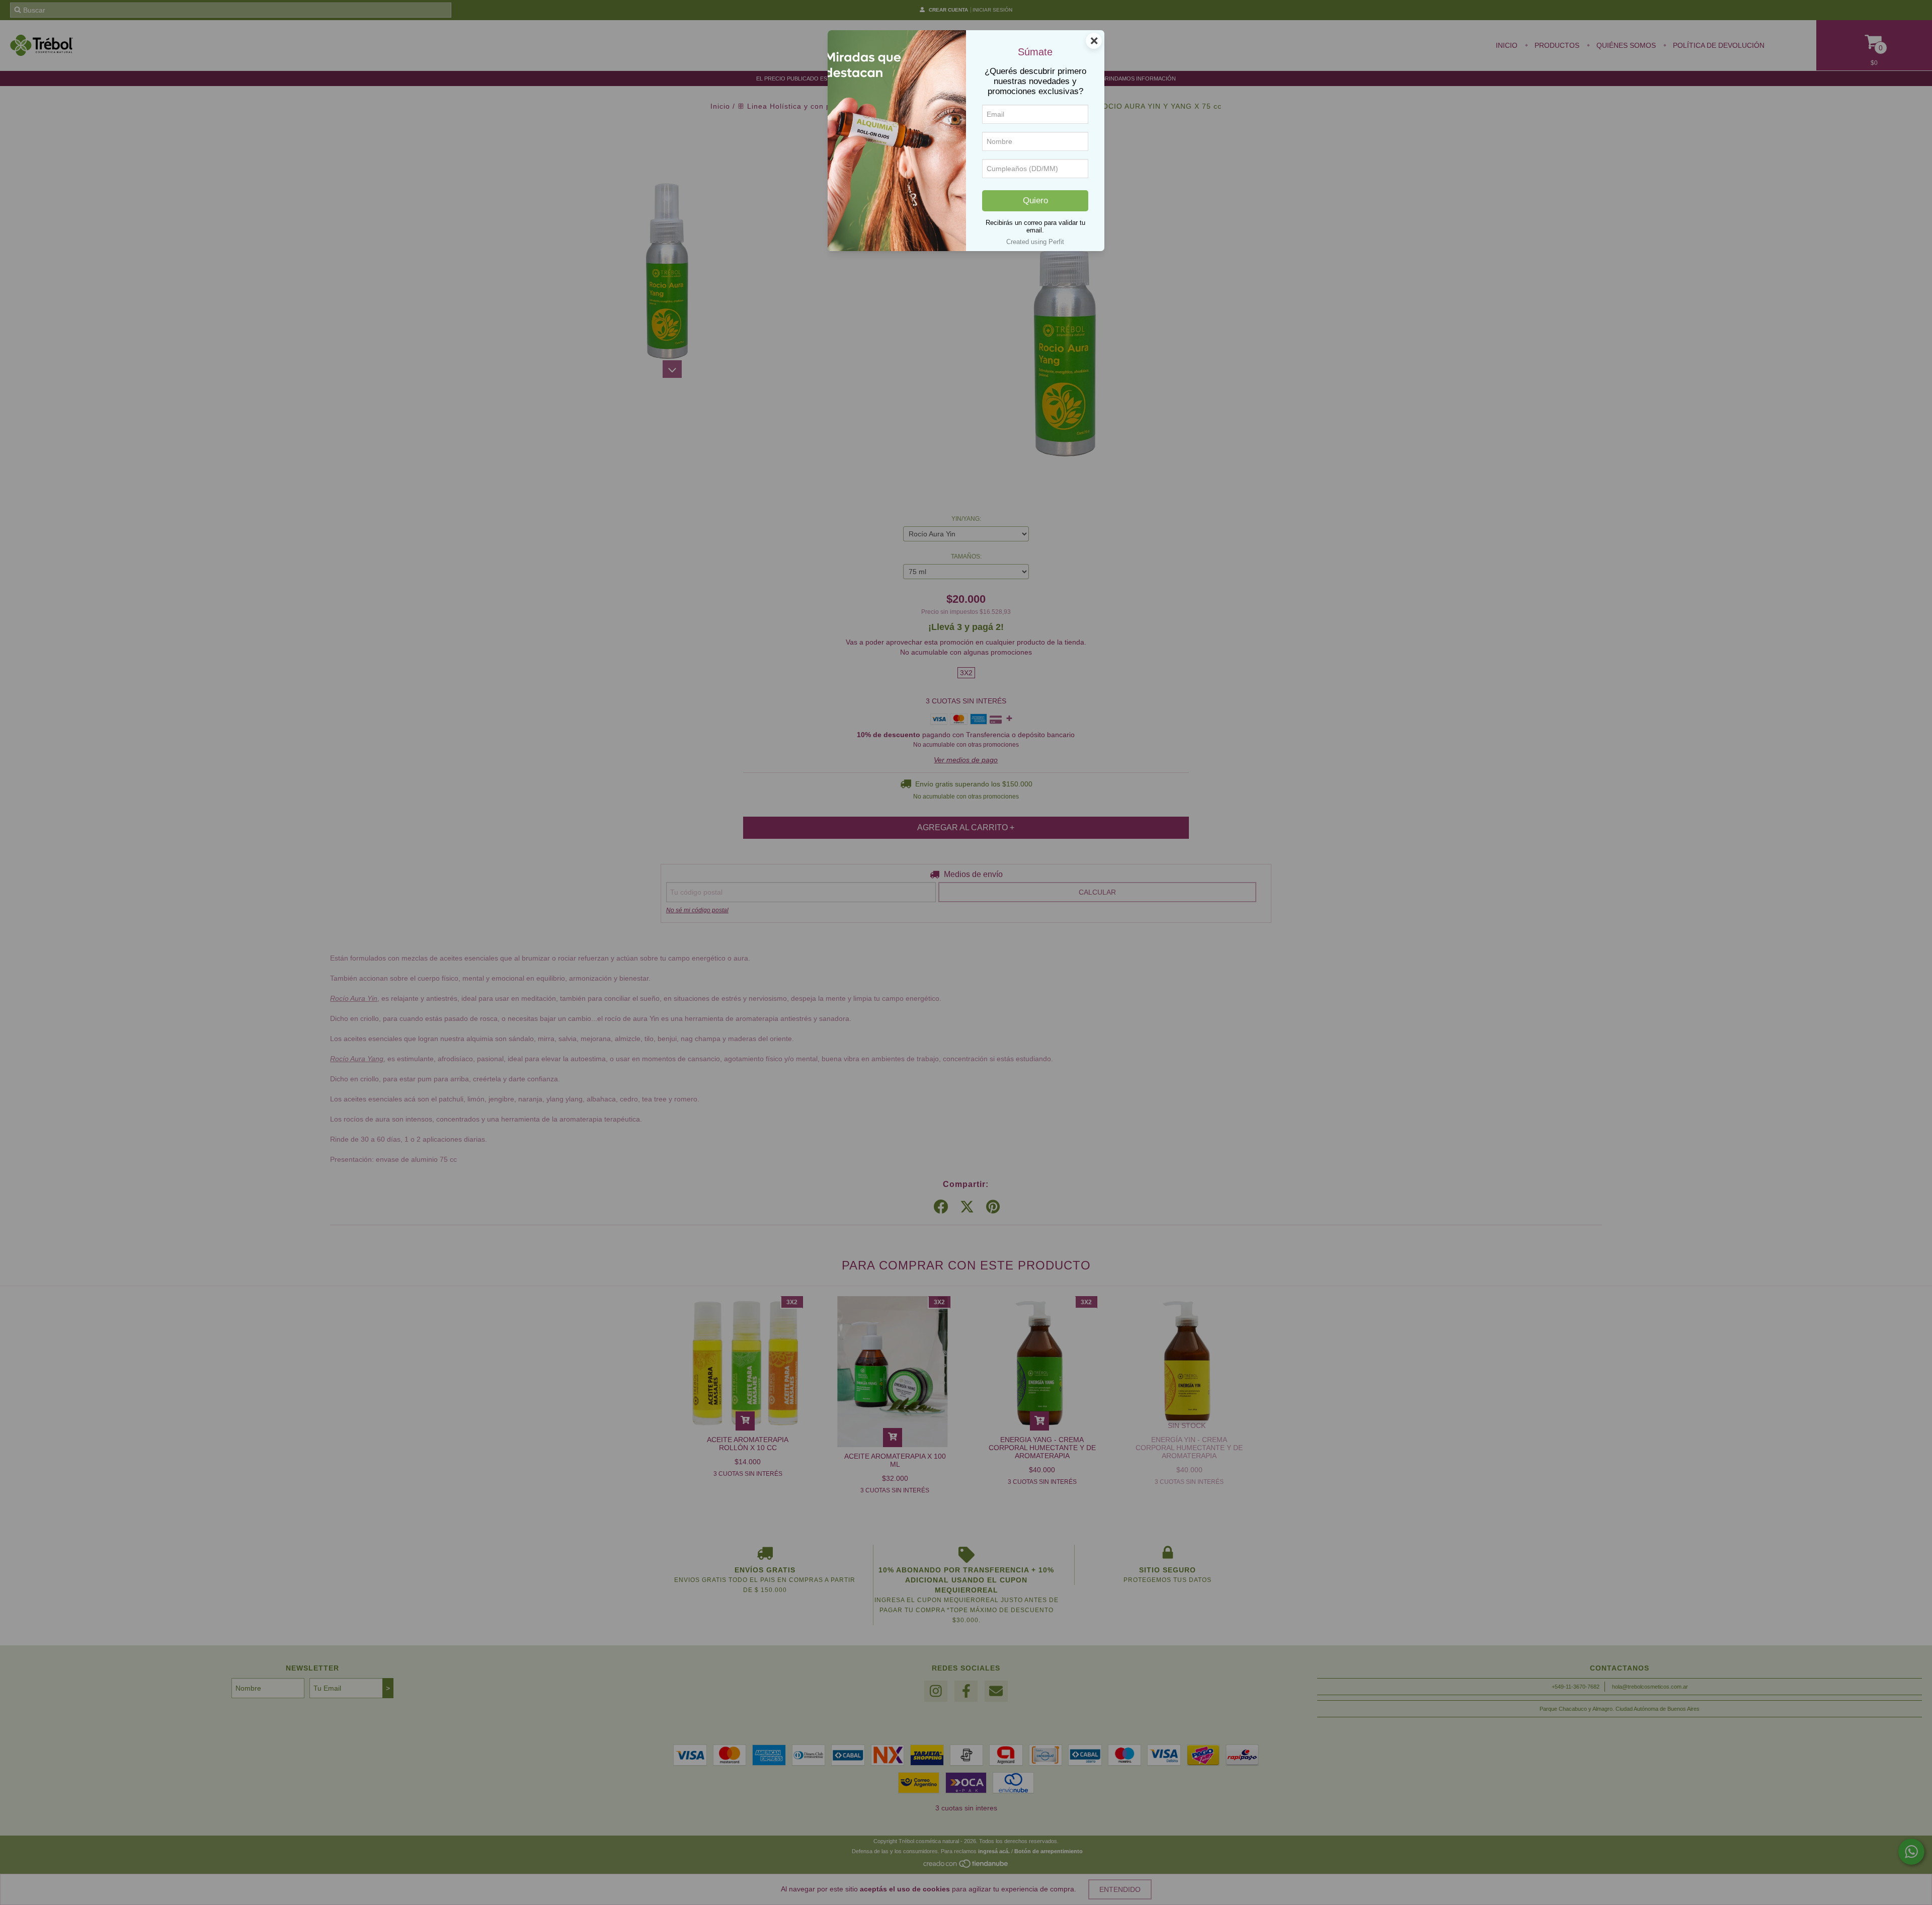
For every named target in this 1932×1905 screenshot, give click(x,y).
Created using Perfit (1035, 242)
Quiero (1035, 201)
